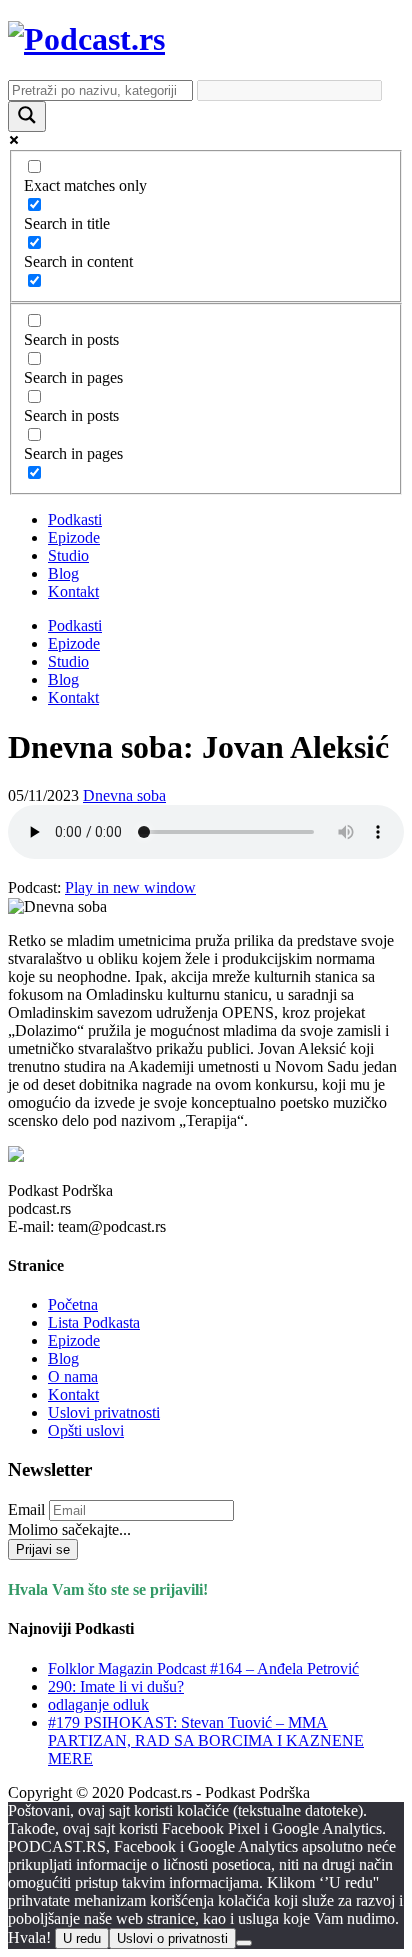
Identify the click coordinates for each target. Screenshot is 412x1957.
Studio (68, 555)
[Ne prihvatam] (244, 1943)
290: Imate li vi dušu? (116, 1686)
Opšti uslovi (86, 1430)
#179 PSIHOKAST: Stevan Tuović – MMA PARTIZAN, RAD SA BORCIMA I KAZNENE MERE (206, 1740)
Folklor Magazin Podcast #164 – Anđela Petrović (203, 1668)
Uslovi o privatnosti (172, 1938)
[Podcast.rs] (86, 39)
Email (26, 1509)
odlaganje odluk (98, 1704)
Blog (63, 573)
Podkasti (75, 519)
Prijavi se (43, 1549)
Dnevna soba (124, 795)
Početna (73, 1304)
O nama (73, 1376)
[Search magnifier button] (27, 116)
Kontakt (73, 591)
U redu (82, 1938)
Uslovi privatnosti (104, 1412)
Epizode (74, 537)
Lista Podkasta (94, 1322)
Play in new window (130, 887)
